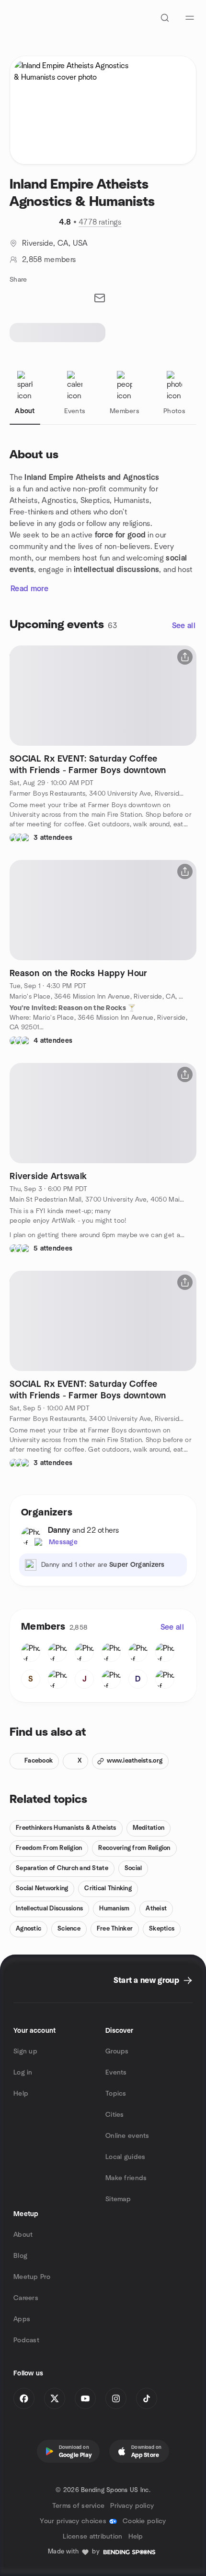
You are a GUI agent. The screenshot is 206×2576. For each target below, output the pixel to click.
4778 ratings (100, 222)
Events (116, 2073)
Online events (127, 2136)
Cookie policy (144, 2521)
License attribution (92, 2537)
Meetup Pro (32, 2277)
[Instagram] (116, 2398)
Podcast (26, 2340)
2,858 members (49, 260)
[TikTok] (147, 2398)
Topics (116, 2094)
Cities (115, 2115)
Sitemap (118, 2199)
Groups (117, 2051)
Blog (20, 2256)
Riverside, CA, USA (55, 243)
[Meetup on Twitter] (55, 2398)
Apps (22, 2319)
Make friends (126, 2178)
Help (21, 2094)
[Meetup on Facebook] (24, 2398)
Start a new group (146, 1980)
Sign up (25, 2051)
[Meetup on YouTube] (85, 2398)
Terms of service (78, 2506)
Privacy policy (132, 2506)
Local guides (125, 2157)
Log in (23, 2073)
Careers (26, 2298)
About (23, 2235)
